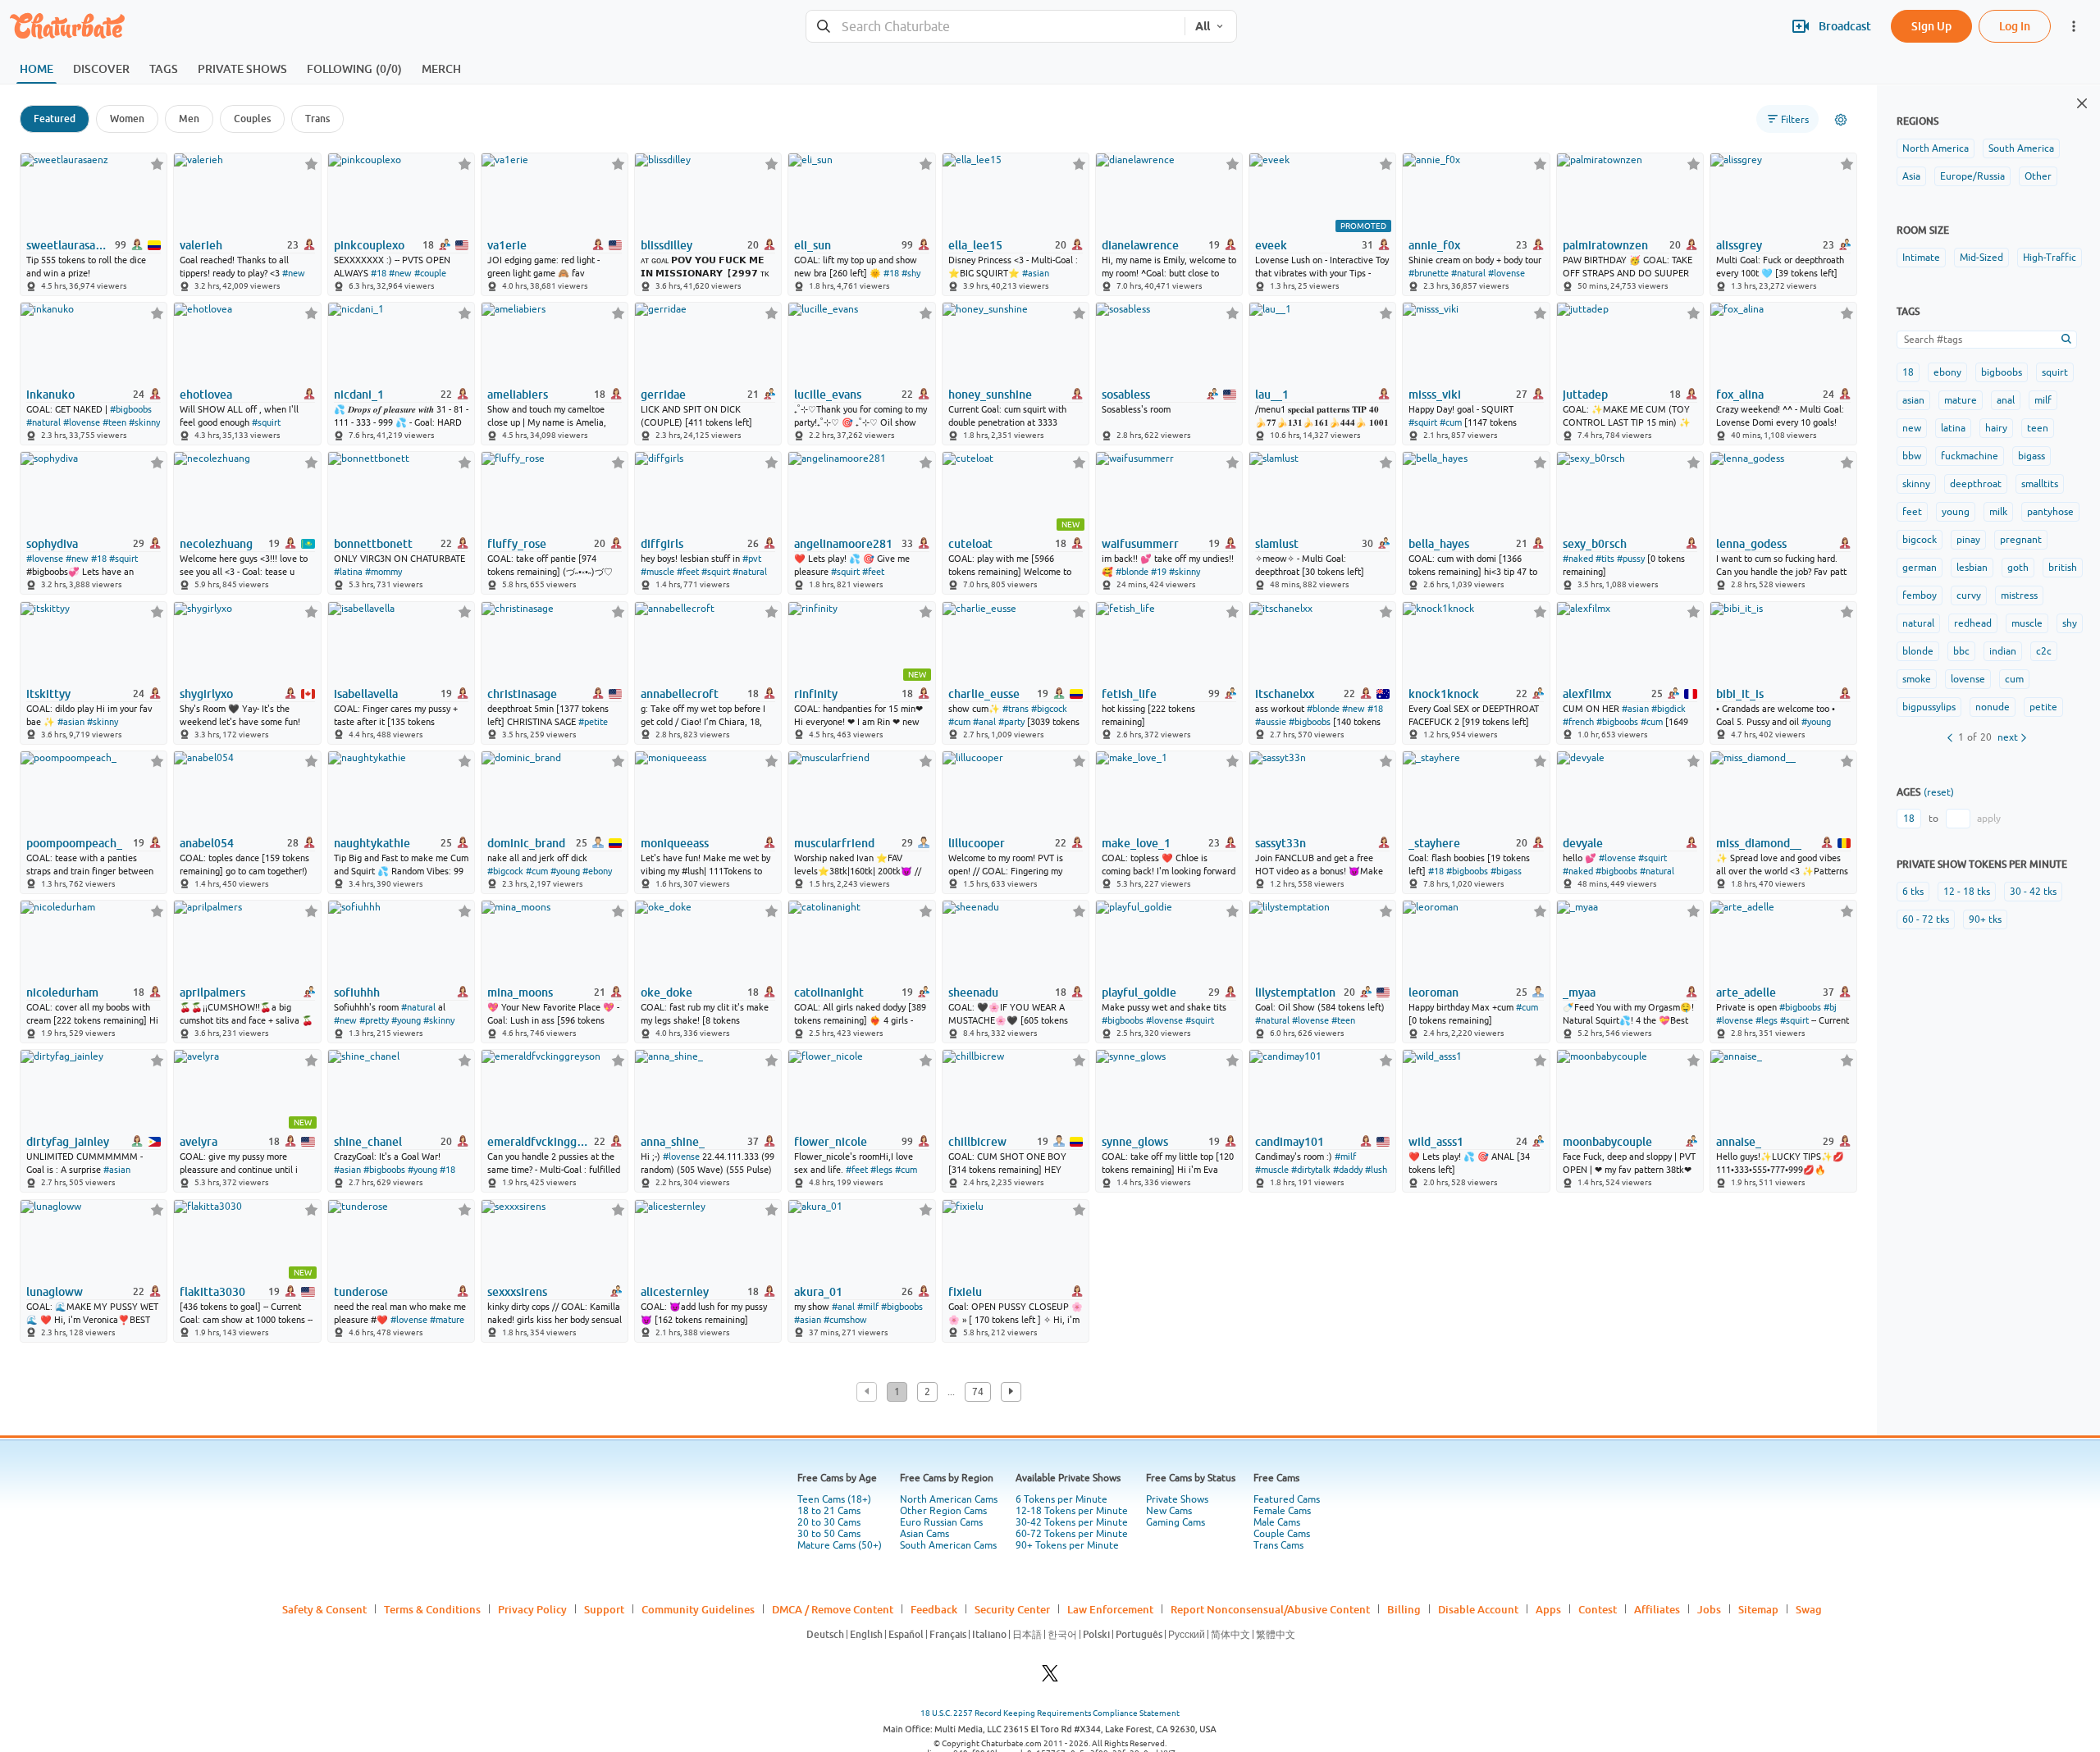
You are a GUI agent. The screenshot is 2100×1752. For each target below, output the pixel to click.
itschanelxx (1285, 694)
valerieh (201, 245)
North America (1936, 148)
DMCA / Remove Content (833, 1609)
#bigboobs (131, 409)
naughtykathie (372, 843)
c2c (2044, 651)
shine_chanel (368, 1142)
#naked (1578, 559)
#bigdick (1669, 709)
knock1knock (1444, 694)
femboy (1920, 595)
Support (604, 1609)
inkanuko (50, 395)
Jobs (1709, 1609)
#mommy (383, 572)
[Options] (1841, 120)
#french (1578, 722)
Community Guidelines (698, 1609)
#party (1011, 722)
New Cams (1169, 1511)
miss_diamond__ (1759, 843)
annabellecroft (680, 694)
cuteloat (970, 544)
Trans (317, 119)
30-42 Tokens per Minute (1072, 1522)
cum (2014, 679)
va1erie (507, 245)
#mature (447, 1320)
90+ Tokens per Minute (1067, 1545)
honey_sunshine (990, 395)
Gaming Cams (1176, 1522)
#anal (984, 722)
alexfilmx (1587, 694)
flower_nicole (831, 1142)
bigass (2032, 456)
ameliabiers (518, 395)
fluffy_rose (517, 544)
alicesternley (675, 1292)
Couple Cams (1282, 1534)
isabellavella (366, 694)
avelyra (199, 1142)
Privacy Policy (532, 1609)
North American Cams (949, 1499)
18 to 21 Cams (829, 1511)
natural (1918, 623)
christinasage (522, 694)
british (2063, 568)
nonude (1993, 707)
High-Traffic (2050, 258)
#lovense (1507, 273)
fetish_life (1129, 694)
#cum (1451, 422)
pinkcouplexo (369, 245)
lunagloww (55, 1292)
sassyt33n (1281, 843)
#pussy (1631, 559)
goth (2018, 568)
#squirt (266, 422)
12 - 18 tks (1967, 892)
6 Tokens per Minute (1061, 1499)
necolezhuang (216, 544)
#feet (688, 572)
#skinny (144, 422)
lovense (1968, 679)
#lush (1376, 1170)
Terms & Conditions (432, 1609)
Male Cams (1277, 1522)
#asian (1036, 273)
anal (2006, 400)
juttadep (1585, 395)
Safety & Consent (324, 1609)
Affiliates (1657, 1609)
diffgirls (662, 544)
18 (1908, 372)
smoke (1917, 679)
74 (978, 1392)
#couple (430, 273)
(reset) (1939, 792)
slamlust (1277, 544)
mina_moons (520, 992)
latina (1953, 428)
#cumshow (845, 1320)
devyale (1583, 843)
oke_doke (667, 992)
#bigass (1506, 871)
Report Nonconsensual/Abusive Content (1270, 1609)
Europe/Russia (1972, 176)
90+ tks (1985, 919)
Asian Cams (924, 1534)
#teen (114, 422)
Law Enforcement (1110, 1609)
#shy (911, 273)
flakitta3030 (212, 1292)
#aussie (1271, 722)
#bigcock (1049, 709)
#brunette (1429, 273)
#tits (1605, 559)
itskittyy (48, 694)
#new (294, 273)
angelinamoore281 (843, 544)
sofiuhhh (357, 992)
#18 (379, 273)
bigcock (1920, 540)
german (1920, 568)
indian (2003, 651)
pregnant (2021, 540)
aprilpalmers (212, 992)
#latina (348, 572)
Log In (2015, 26)
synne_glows (1135, 1142)
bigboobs (2002, 372)
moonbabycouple (1607, 1142)
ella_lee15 (975, 245)
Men (189, 119)
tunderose (361, 1292)
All (1203, 26)
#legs (1767, 1020)
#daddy (1348, 1170)
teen (2038, 428)
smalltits (2040, 484)
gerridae (663, 395)
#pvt (752, 559)
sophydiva (52, 544)
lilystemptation (1295, 992)
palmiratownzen (1605, 245)
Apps (1548, 1609)
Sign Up (1931, 26)
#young (1816, 722)
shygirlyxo (206, 694)
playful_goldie (1139, 992)
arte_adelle (1746, 992)
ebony (1947, 372)
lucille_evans (828, 395)
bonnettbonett (373, 544)
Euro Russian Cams (941, 1522)
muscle (2027, 623)
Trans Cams (1278, 1545)
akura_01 (818, 1292)
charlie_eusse (984, 694)
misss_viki (1435, 395)
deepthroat (1976, 484)
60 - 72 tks (1926, 919)
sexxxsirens (517, 1292)
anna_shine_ (673, 1142)
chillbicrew (977, 1142)
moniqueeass (675, 843)
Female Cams (1282, 1511)
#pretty (374, 1020)
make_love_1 (1136, 843)
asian (1913, 400)
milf (2043, 400)
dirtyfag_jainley (68, 1142)
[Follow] (157, 164)
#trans (1016, 709)
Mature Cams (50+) (840, 1545)
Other (2038, 176)
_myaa (1579, 992)
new (1912, 428)
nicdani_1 (359, 395)
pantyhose (2050, 512)
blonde (1918, 651)
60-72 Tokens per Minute (1072, 1534)
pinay (1968, 540)
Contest (1598, 1609)
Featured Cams (1287, 1499)
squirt (2055, 372)
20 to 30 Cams (829, 1522)
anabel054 (207, 843)
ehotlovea (206, 395)
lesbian (1972, 568)
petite (2043, 707)
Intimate (1921, 258)
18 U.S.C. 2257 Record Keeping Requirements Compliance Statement (1050, 1713)
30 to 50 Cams (829, 1534)
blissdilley (667, 245)
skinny (1916, 484)
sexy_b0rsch (1595, 544)
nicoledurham (62, 992)
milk (1998, 512)
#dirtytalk (1311, 1170)
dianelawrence (1140, 245)
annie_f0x (1434, 245)
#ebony (597, 871)
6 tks (1913, 892)
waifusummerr (1140, 544)
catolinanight (829, 992)
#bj (1830, 1007)
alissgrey (1739, 245)
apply (1989, 819)
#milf (1345, 1157)
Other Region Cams (943, 1511)
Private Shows (1177, 1499)
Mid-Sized (1981, 258)
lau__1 (1272, 395)
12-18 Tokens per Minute (1072, 1511)
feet (1912, 512)
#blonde (1132, 572)
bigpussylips (1929, 707)
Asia (1911, 176)
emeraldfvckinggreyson (539, 1142)
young (1956, 512)
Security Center (1012, 1609)
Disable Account (1478, 1609)
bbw (1912, 456)
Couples (252, 119)
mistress (2019, 595)
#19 (1159, 572)
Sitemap (1758, 1609)
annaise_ (1739, 1142)
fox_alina (1740, 395)
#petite (593, 722)
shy (2070, 623)
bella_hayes (1439, 544)
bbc (1961, 651)
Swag (1809, 1609)
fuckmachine (1970, 456)
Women (127, 119)
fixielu (965, 1292)
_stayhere (1434, 843)
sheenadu (973, 992)
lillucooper (977, 843)
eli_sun (813, 245)
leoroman (1433, 992)
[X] (1050, 1678)
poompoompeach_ (74, 843)
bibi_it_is (1740, 694)
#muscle (657, 572)
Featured (55, 119)
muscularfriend (834, 843)
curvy (1969, 595)
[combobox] (995, 27)
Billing (1404, 1609)
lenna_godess (1751, 544)
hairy (1996, 428)
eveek (1271, 245)
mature (1961, 400)
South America (2021, 148)
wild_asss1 (1436, 1142)
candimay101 (1290, 1142)
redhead (1973, 623)
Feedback (934, 1609)
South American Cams (948, 1545)
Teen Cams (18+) (834, 1499)
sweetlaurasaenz (69, 245)
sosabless (1126, 395)
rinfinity (816, 694)
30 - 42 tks (2033, 892)
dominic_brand (526, 843)
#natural (1468, 273)
